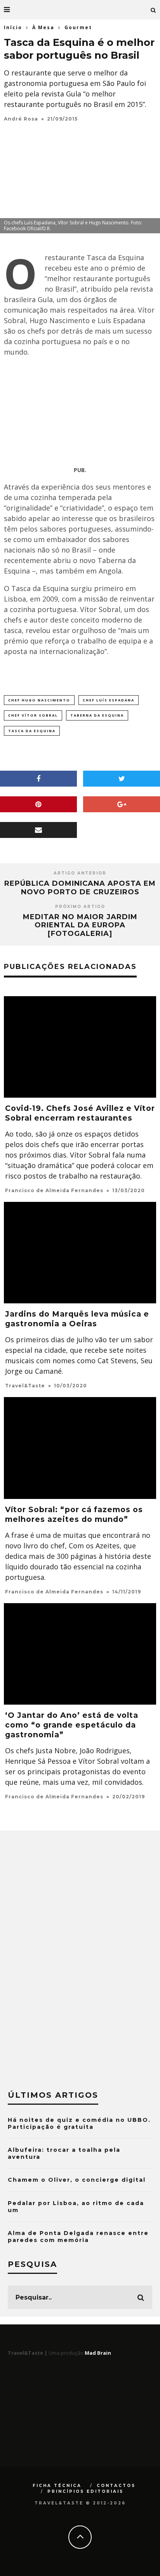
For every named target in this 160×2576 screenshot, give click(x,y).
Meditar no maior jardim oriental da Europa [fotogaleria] (80, 925)
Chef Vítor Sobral (33, 715)
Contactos (116, 2486)
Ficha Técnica (57, 2486)
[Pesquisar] (153, 10)
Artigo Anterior (80, 873)
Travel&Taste (25, 1386)
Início (13, 27)
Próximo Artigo (80, 907)
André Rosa (21, 119)
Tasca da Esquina (32, 731)
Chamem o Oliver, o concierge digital (77, 2180)
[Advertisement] (80, 413)
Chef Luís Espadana (109, 700)
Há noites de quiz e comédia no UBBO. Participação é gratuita (79, 2123)
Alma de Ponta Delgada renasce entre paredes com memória (78, 2237)
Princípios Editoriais (85, 2491)
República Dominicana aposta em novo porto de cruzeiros (80, 888)
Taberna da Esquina (97, 715)
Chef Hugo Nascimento (39, 700)
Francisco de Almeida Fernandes (54, 1190)
